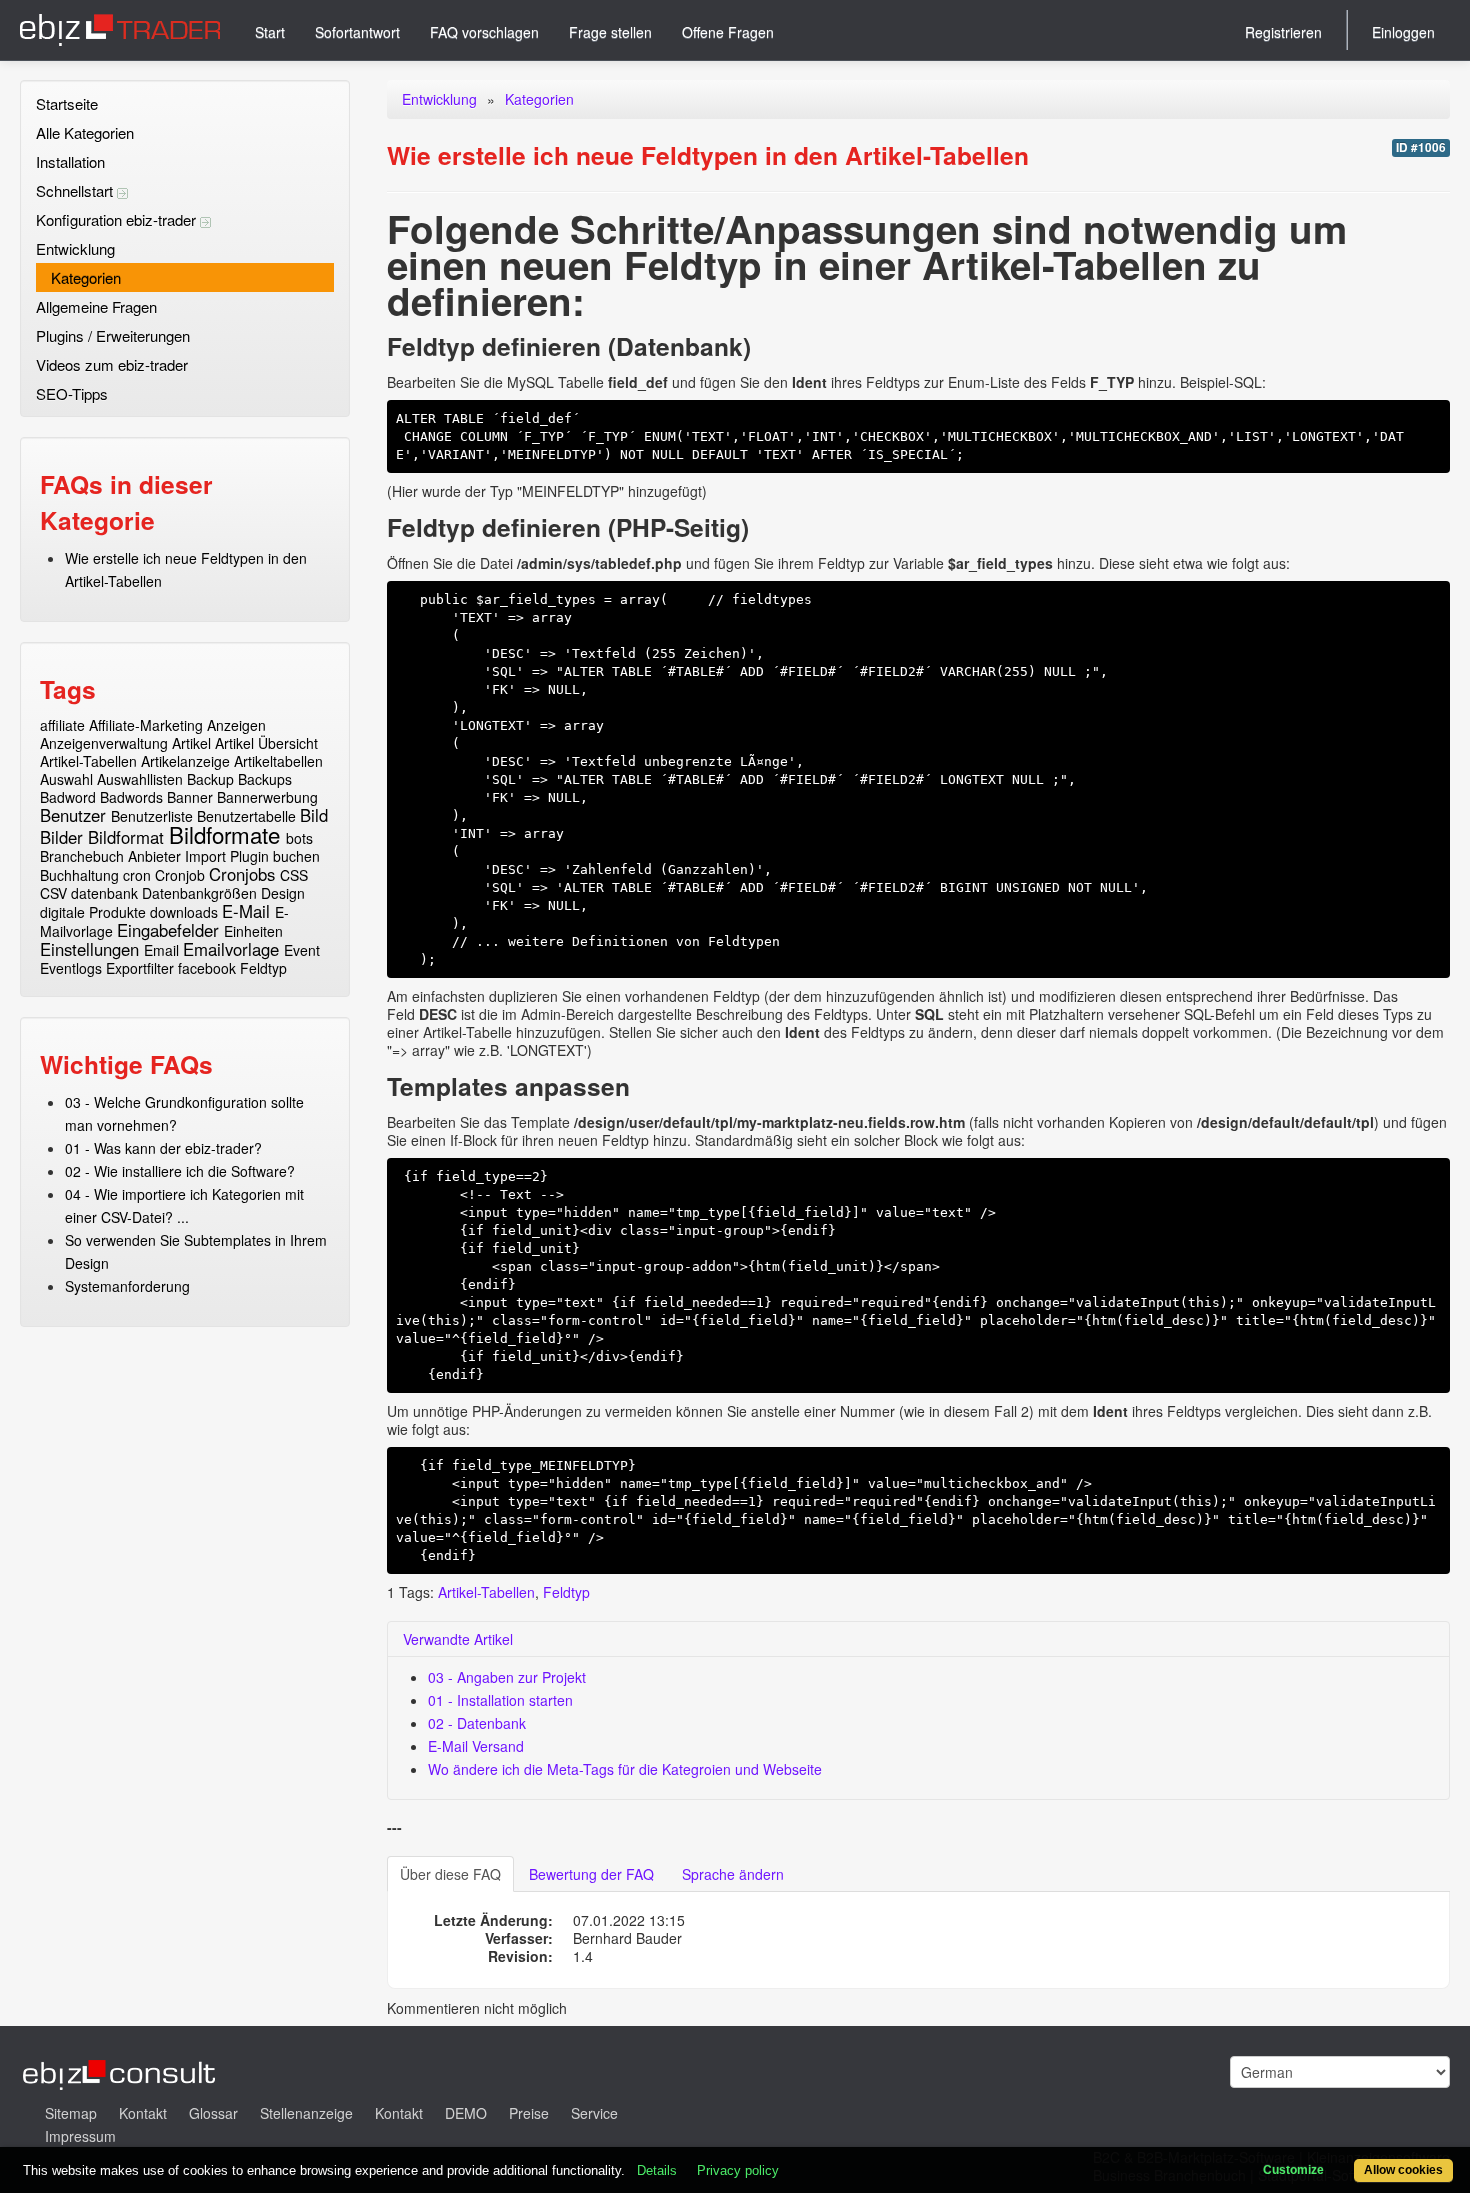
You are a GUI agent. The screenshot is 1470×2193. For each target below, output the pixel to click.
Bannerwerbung (267, 797)
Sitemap (71, 2113)
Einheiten (253, 931)
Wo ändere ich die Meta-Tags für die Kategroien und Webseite (625, 1769)
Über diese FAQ (450, 1874)
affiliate (62, 725)
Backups (265, 779)
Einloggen (1403, 32)
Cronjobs (242, 874)
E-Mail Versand (476, 1746)
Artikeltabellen (278, 761)
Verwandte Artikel (458, 1639)
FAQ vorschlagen (484, 32)
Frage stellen (610, 32)
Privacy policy (738, 2170)
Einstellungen (89, 949)
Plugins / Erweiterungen (113, 335)
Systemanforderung (127, 1286)
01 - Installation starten (500, 1700)
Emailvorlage (231, 949)
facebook (207, 968)
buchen (296, 856)
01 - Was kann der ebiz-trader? (163, 1148)
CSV (53, 893)
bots (299, 838)
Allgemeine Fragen (96, 306)
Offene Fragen (728, 32)
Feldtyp (263, 968)
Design (283, 893)
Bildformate (224, 834)
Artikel (191, 743)
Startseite (67, 103)
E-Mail (246, 911)
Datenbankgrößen (199, 893)
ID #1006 (1421, 147)
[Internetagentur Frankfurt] (120, 2072)
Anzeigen (236, 725)
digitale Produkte (93, 912)
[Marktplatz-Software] (120, 29)
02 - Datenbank (477, 1723)
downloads (184, 912)
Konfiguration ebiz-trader (118, 219)
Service (594, 2113)
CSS (294, 875)
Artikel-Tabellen (88, 761)
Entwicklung (75, 248)
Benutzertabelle (246, 816)
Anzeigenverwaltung (104, 743)
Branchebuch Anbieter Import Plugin (154, 856)
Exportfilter (140, 968)
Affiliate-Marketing (146, 725)
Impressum (80, 2136)
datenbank (104, 893)
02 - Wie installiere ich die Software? (180, 1171)
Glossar (213, 2113)
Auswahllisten (140, 779)
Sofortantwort (357, 32)
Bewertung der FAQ (591, 1874)
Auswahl (66, 779)
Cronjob (180, 875)
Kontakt (143, 2113)
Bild (314, 815)
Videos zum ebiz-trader (112, 364)
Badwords (131, 797)
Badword (68, 797)
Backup (210, 779)
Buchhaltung (79, 875)
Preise (529, 2113)
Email (161, 950)
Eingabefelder (168, 930)
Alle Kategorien (85, 132)
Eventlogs (71, 968)
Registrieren (1283, 32)
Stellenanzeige (306, 2113)
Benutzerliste (152, 816)
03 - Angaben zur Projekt (507, 1677)
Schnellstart (76, 190)
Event (302, 950)
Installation (70, 161)
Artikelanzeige (185, 761)
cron (137, 875)
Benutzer (73, 815)
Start (270, 32)
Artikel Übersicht (266, 743)
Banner (190, 797)
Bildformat (126, 837)
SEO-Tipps (72, 393)
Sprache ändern (733, 1874)
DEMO (466, 2113)
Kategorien (86, 277)
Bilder (61, 837)
